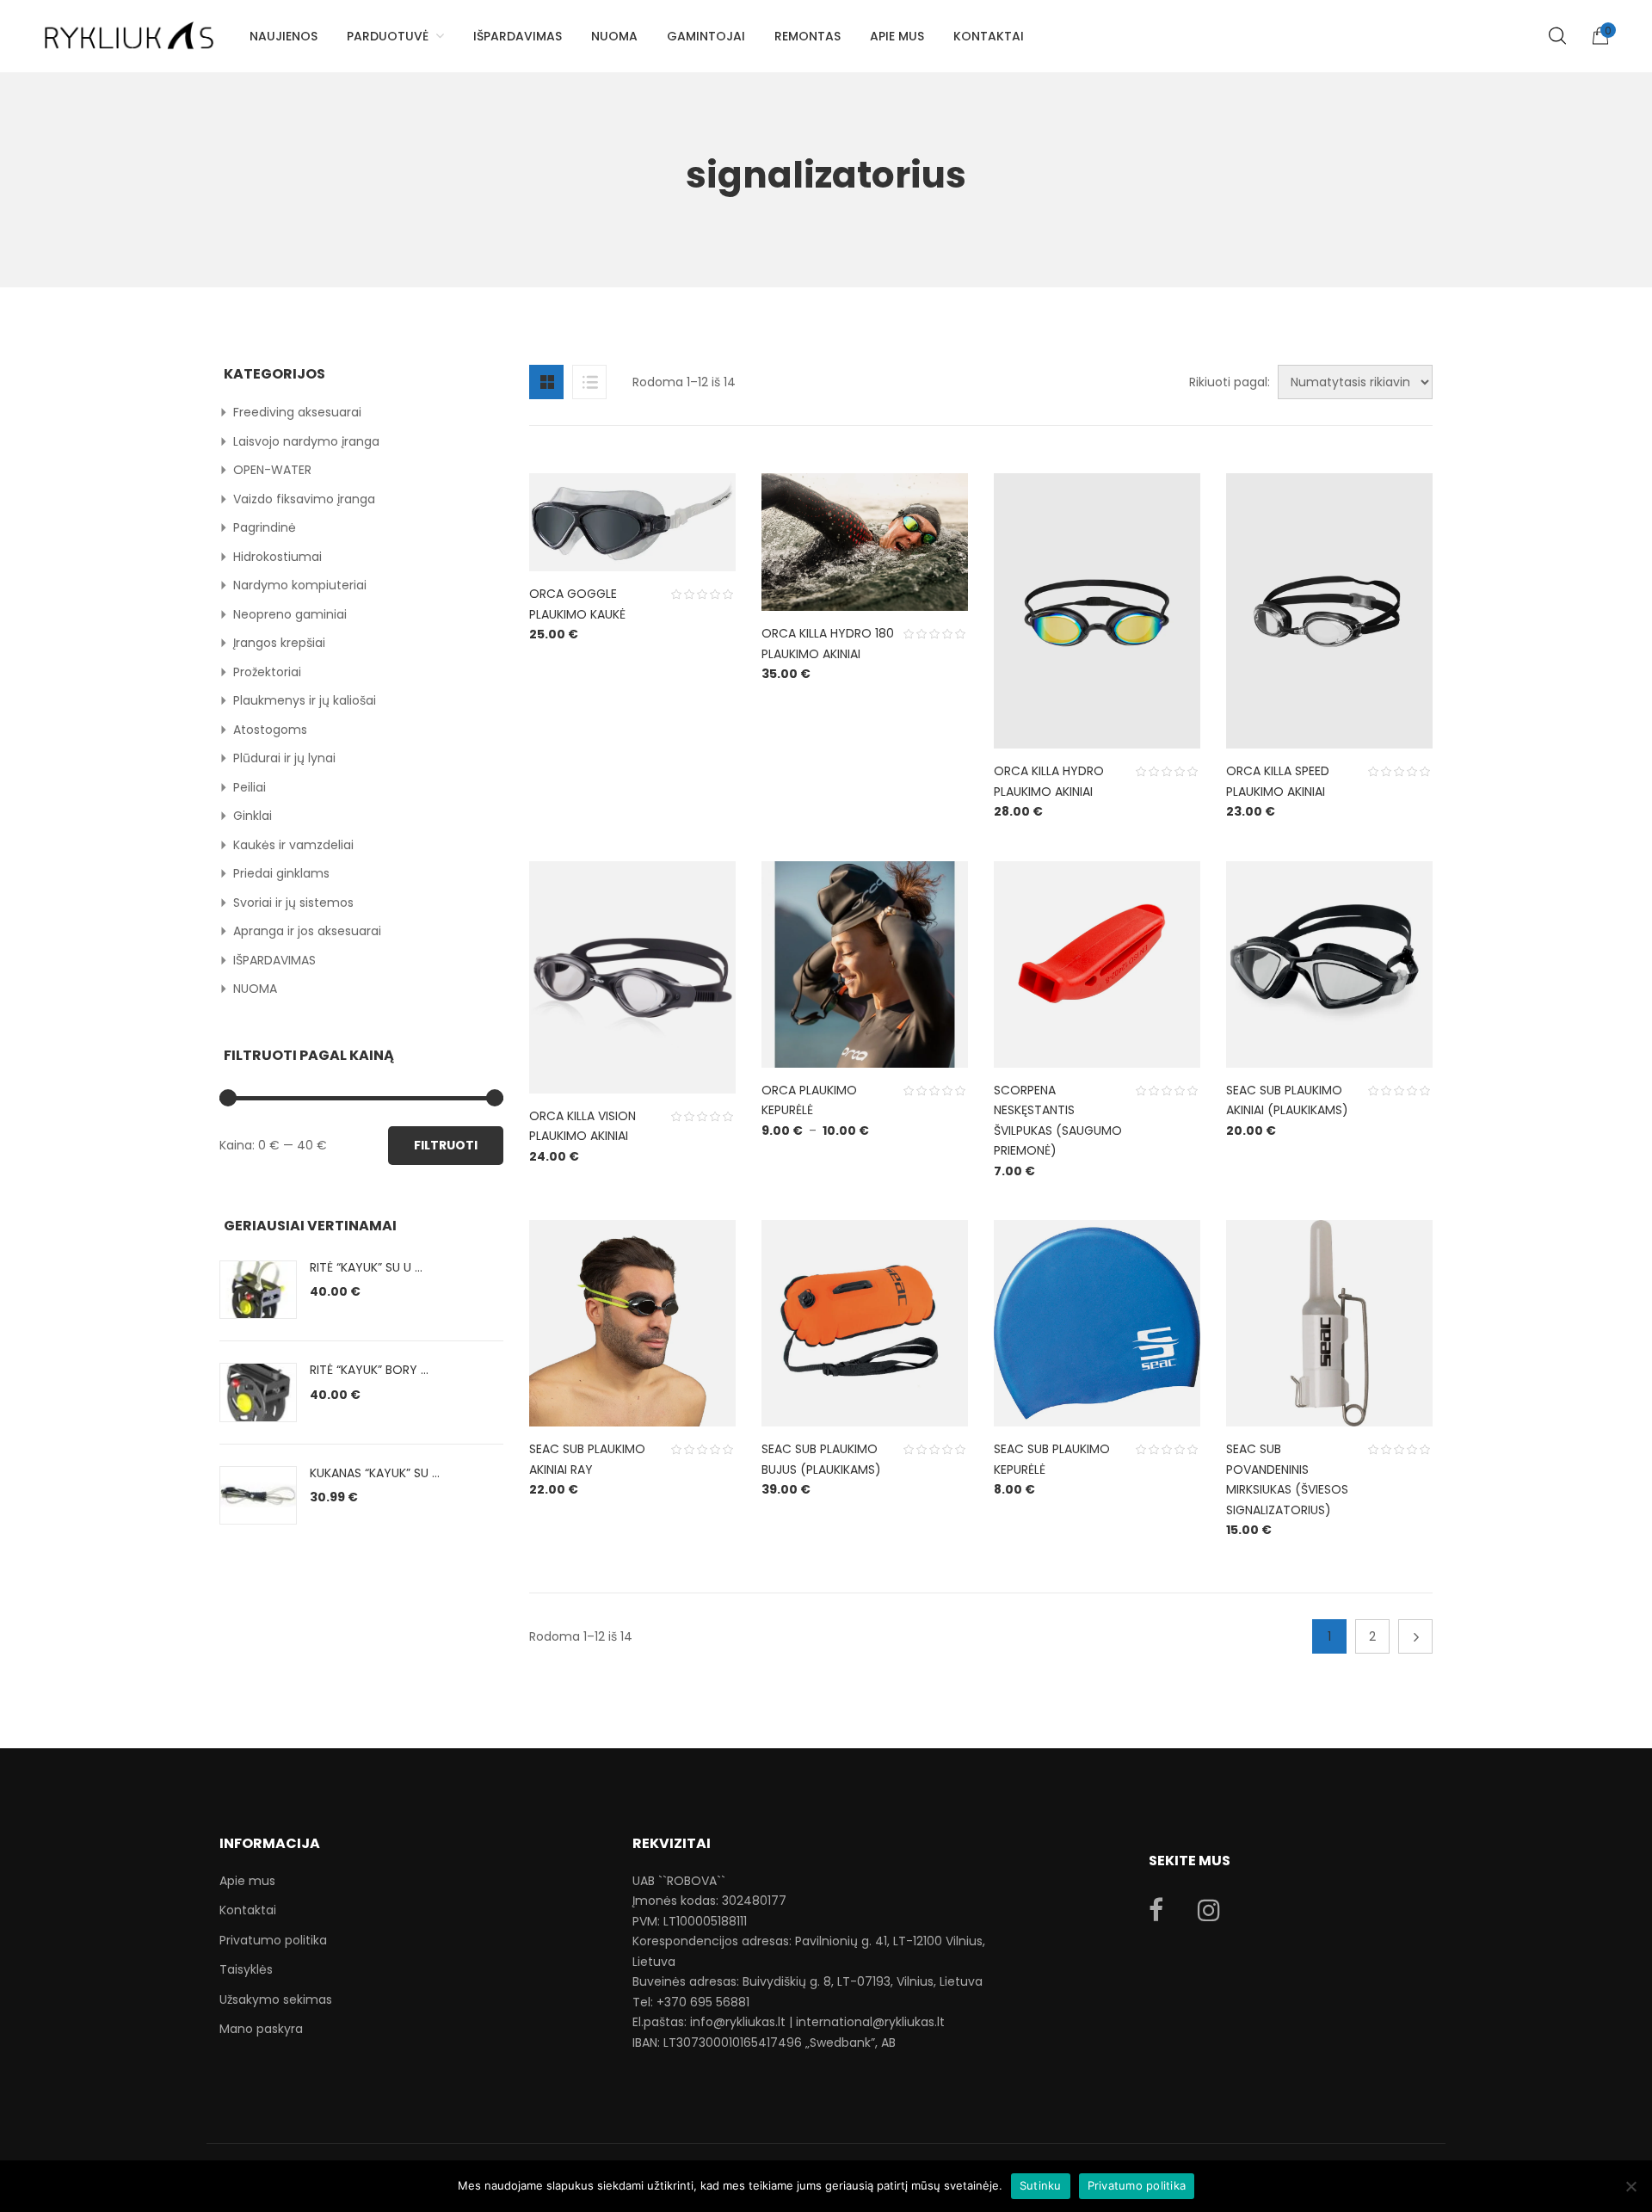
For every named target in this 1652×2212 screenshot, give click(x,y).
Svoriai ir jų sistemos (293, 903)
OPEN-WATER (272, 470)
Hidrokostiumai (277, 557)
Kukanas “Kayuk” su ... (375, 1473)
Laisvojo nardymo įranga (306, 441)
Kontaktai (248, 1910)
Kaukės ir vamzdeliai (293, 845)
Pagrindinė (265, 527)
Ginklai (253, 816)
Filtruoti (446, 1145)
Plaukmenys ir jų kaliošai (305, 700)
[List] (589, 382)
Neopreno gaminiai (290, 614)
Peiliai (250, 787)
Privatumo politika (273, 1940)
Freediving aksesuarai (297, 412)
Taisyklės (246, 1969)
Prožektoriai (267, 672)
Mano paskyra (261, 2029)
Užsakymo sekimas (276, 1999)
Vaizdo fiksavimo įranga (304, 499)
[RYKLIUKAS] (129, 28)
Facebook (1156, 1910)
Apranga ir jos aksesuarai (307, 931)
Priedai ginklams (281, 873)
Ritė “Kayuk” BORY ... (369, 1370)
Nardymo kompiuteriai (300, 585)
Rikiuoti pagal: (1230, 382)
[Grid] (546, 382)
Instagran (1209, 1910)
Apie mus (247, 1881)
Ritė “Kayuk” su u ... (366, 1267)
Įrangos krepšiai (279, 643)
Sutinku (1041, 2185)
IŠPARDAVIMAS (274, 960)
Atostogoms (270, 730)
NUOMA (255, 989)
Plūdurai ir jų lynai (284, 758)
